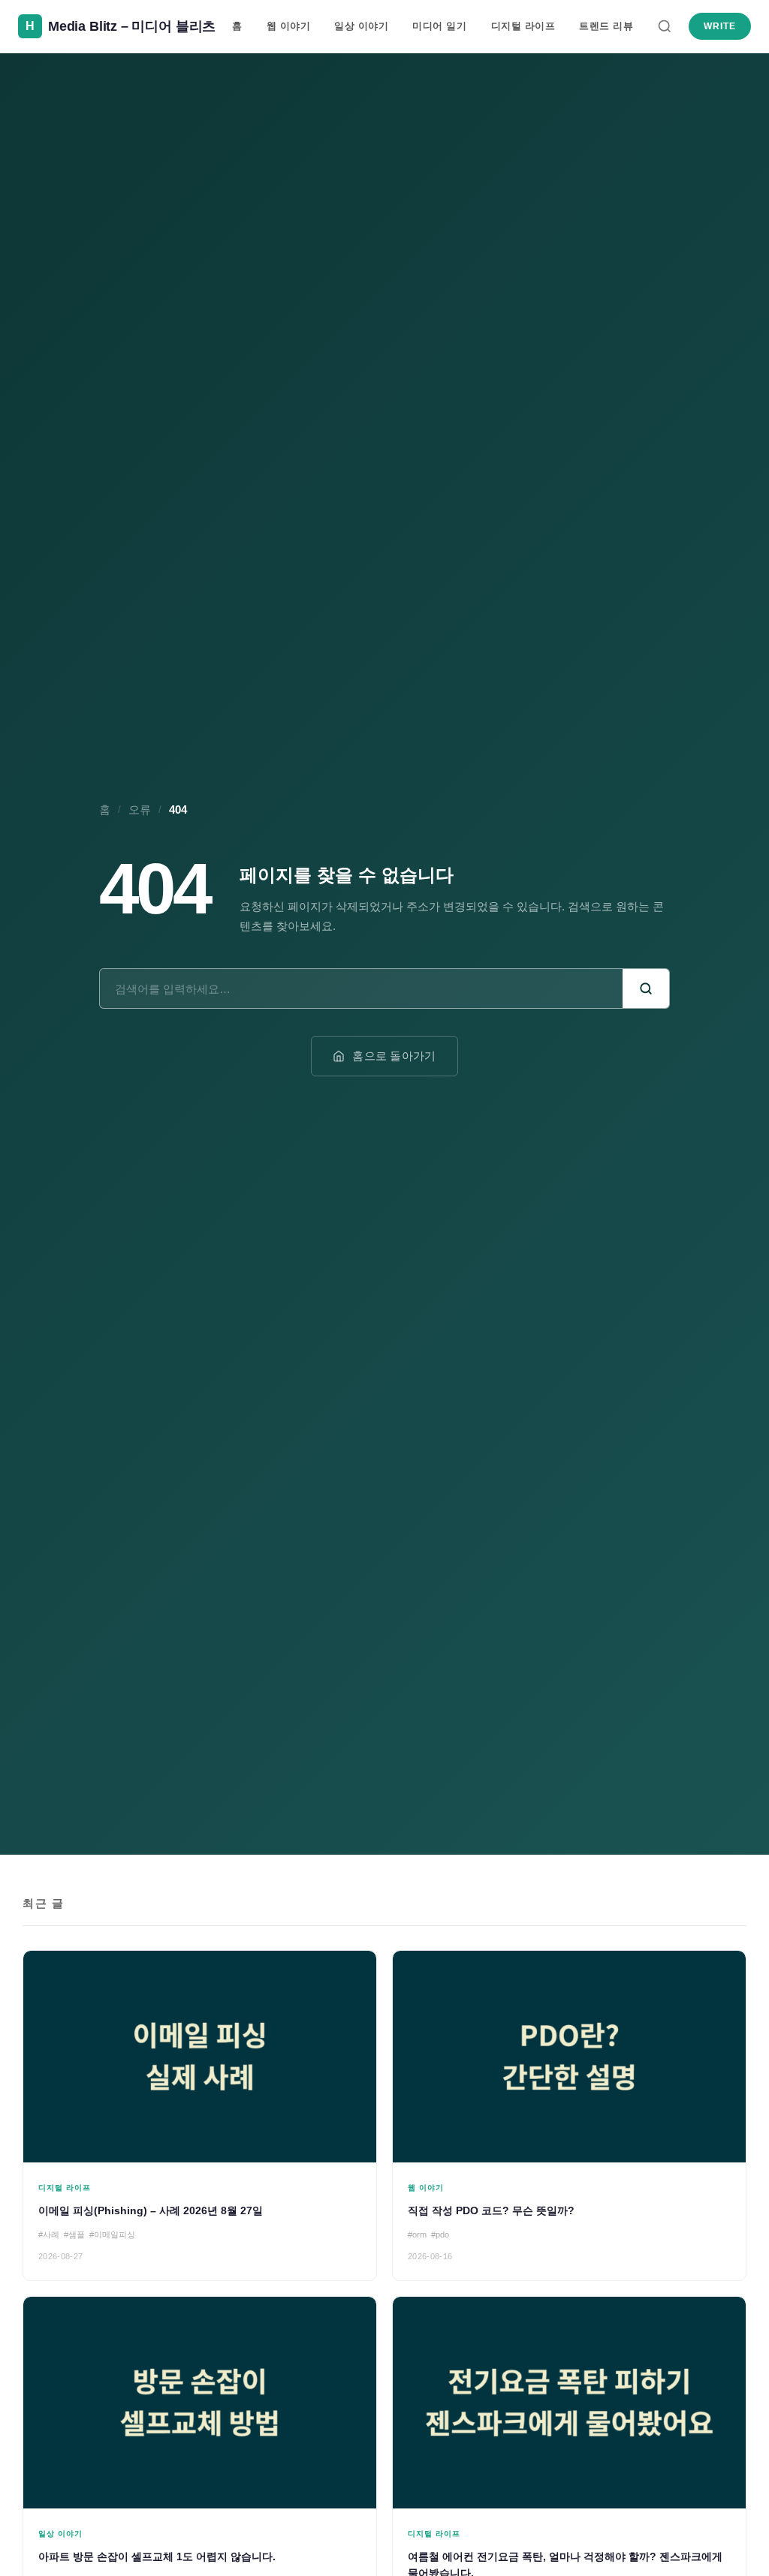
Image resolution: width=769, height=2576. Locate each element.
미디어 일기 (439, 26)
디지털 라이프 (523, 26)
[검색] (665, 26)
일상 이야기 (361, 26)
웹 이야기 (289, 26)
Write (720, 26)
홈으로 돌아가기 (394, 1056)
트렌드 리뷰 (606, 26)
